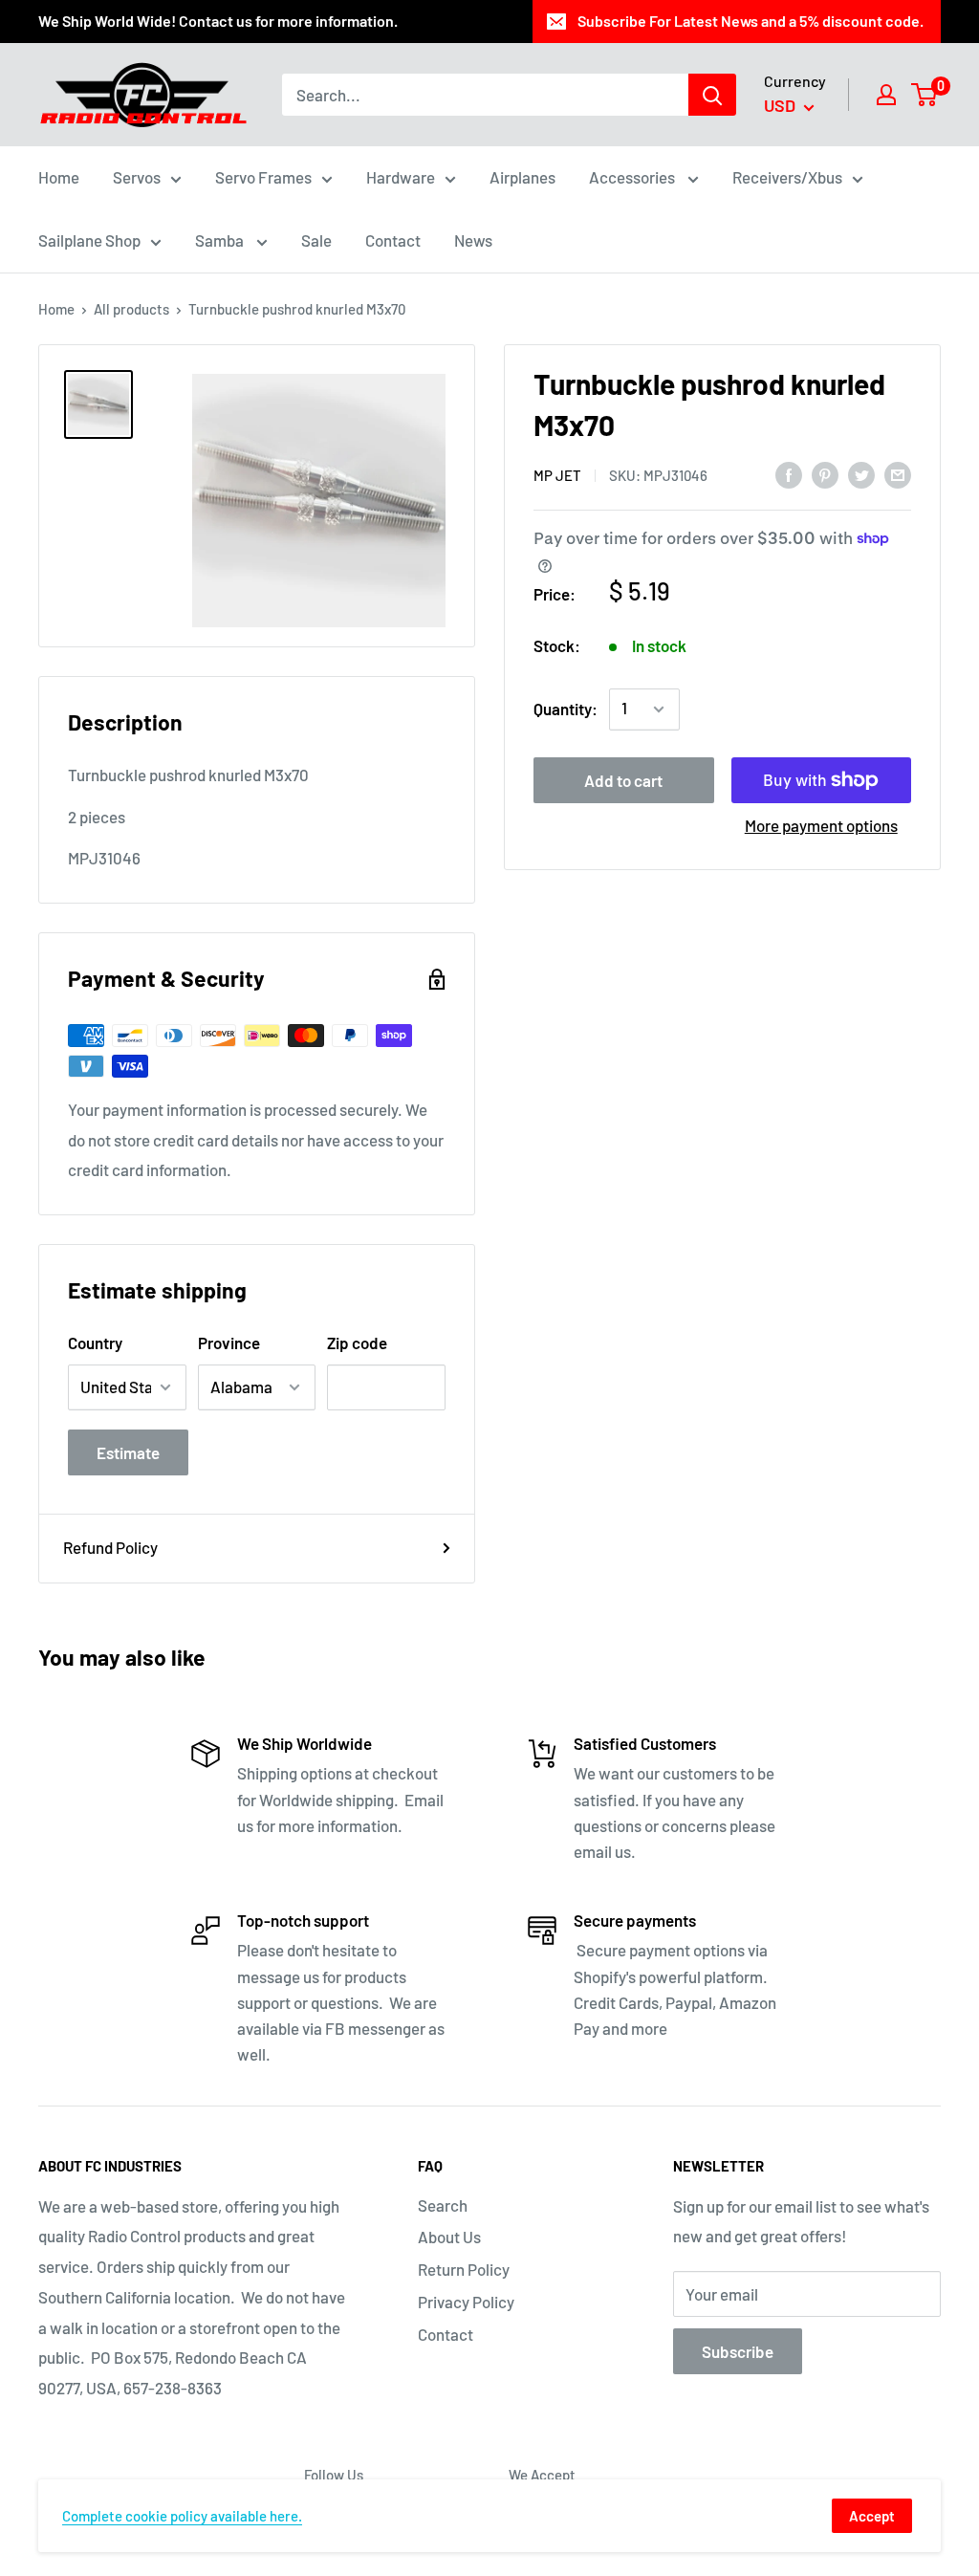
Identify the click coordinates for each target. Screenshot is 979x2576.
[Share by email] (898, 473)
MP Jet (557, 475)
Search (443, 2205)
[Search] (712, 95)
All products (131, 309)
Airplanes (522, 177)
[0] (925, 95)
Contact (393, 240)
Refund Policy (110, 1547)
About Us (449, 2237)
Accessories (633, 177)
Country (95, 1343)
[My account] (886, 95)
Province (229, 1343)
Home (59, 177)
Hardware (401, 177)
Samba (221, 240)
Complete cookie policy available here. (182, 2516)
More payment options (821, 825)
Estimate (128, 1452)
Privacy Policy (466, 2302)
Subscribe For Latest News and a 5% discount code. (751, 21)
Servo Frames (263, 177)
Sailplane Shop (89, 240)
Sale (316, 240)
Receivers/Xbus (787, 177)
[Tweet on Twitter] (861, 473)
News (473, 240)
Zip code (357, 1343)
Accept (872, 2516)
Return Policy (464, 2269)
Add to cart (623, 780)
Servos (137, 177)
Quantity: (566, 709)
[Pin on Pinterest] (825, 473)
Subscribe (738, 2351)
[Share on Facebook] (789, 473)
